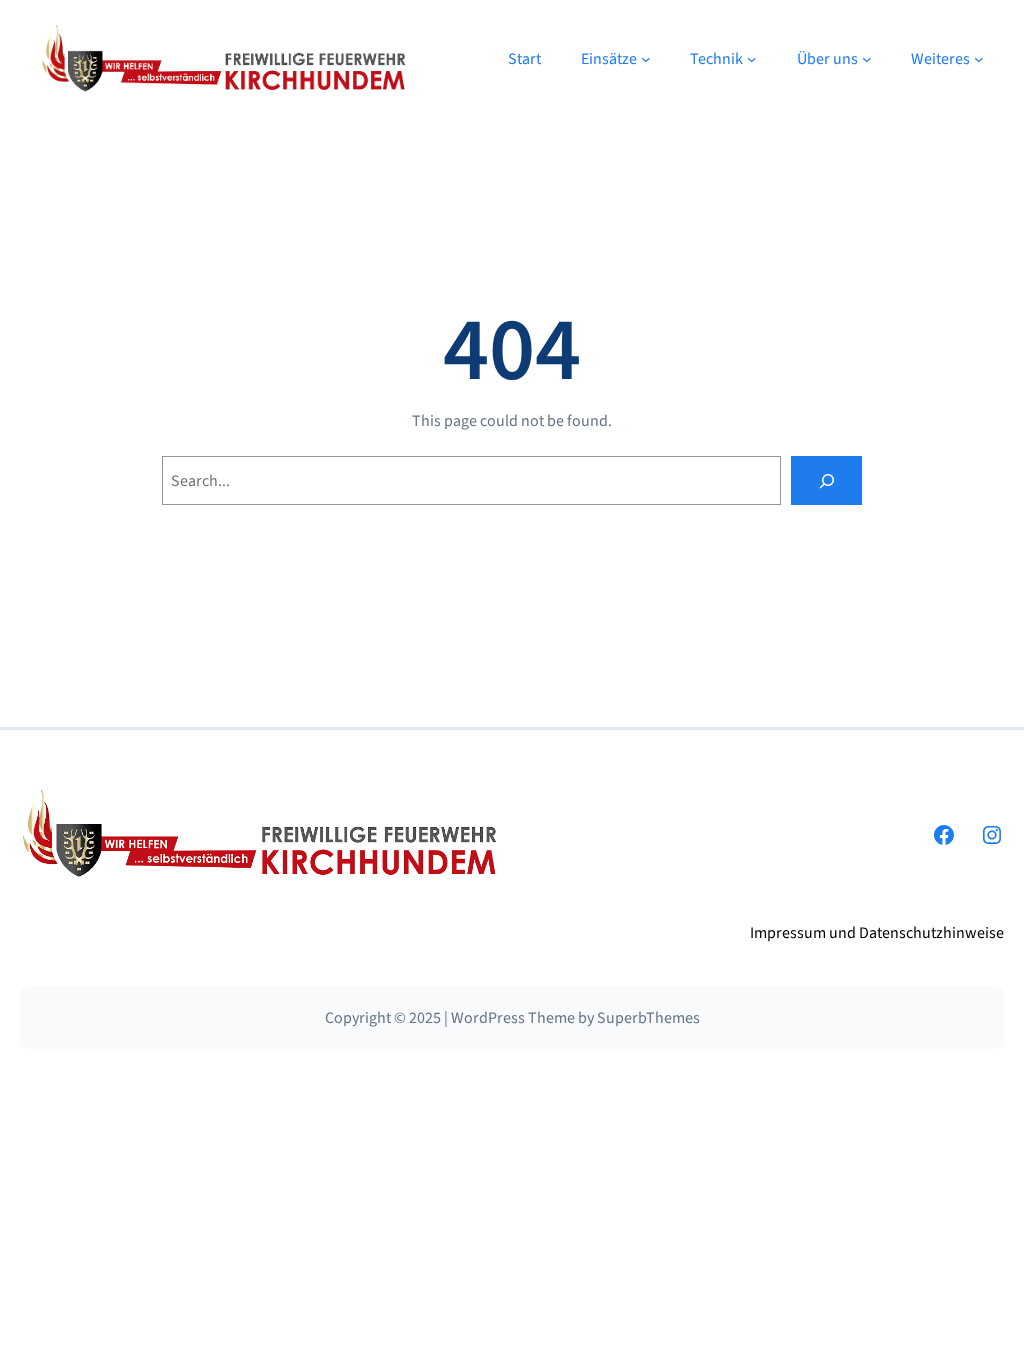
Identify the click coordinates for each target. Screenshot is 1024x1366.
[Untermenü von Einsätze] (646, 59)
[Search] (826, 480)
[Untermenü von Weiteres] (979, 59)
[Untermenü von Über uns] (867, 59)
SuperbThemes (648, 1018)
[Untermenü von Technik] (752, 59)
